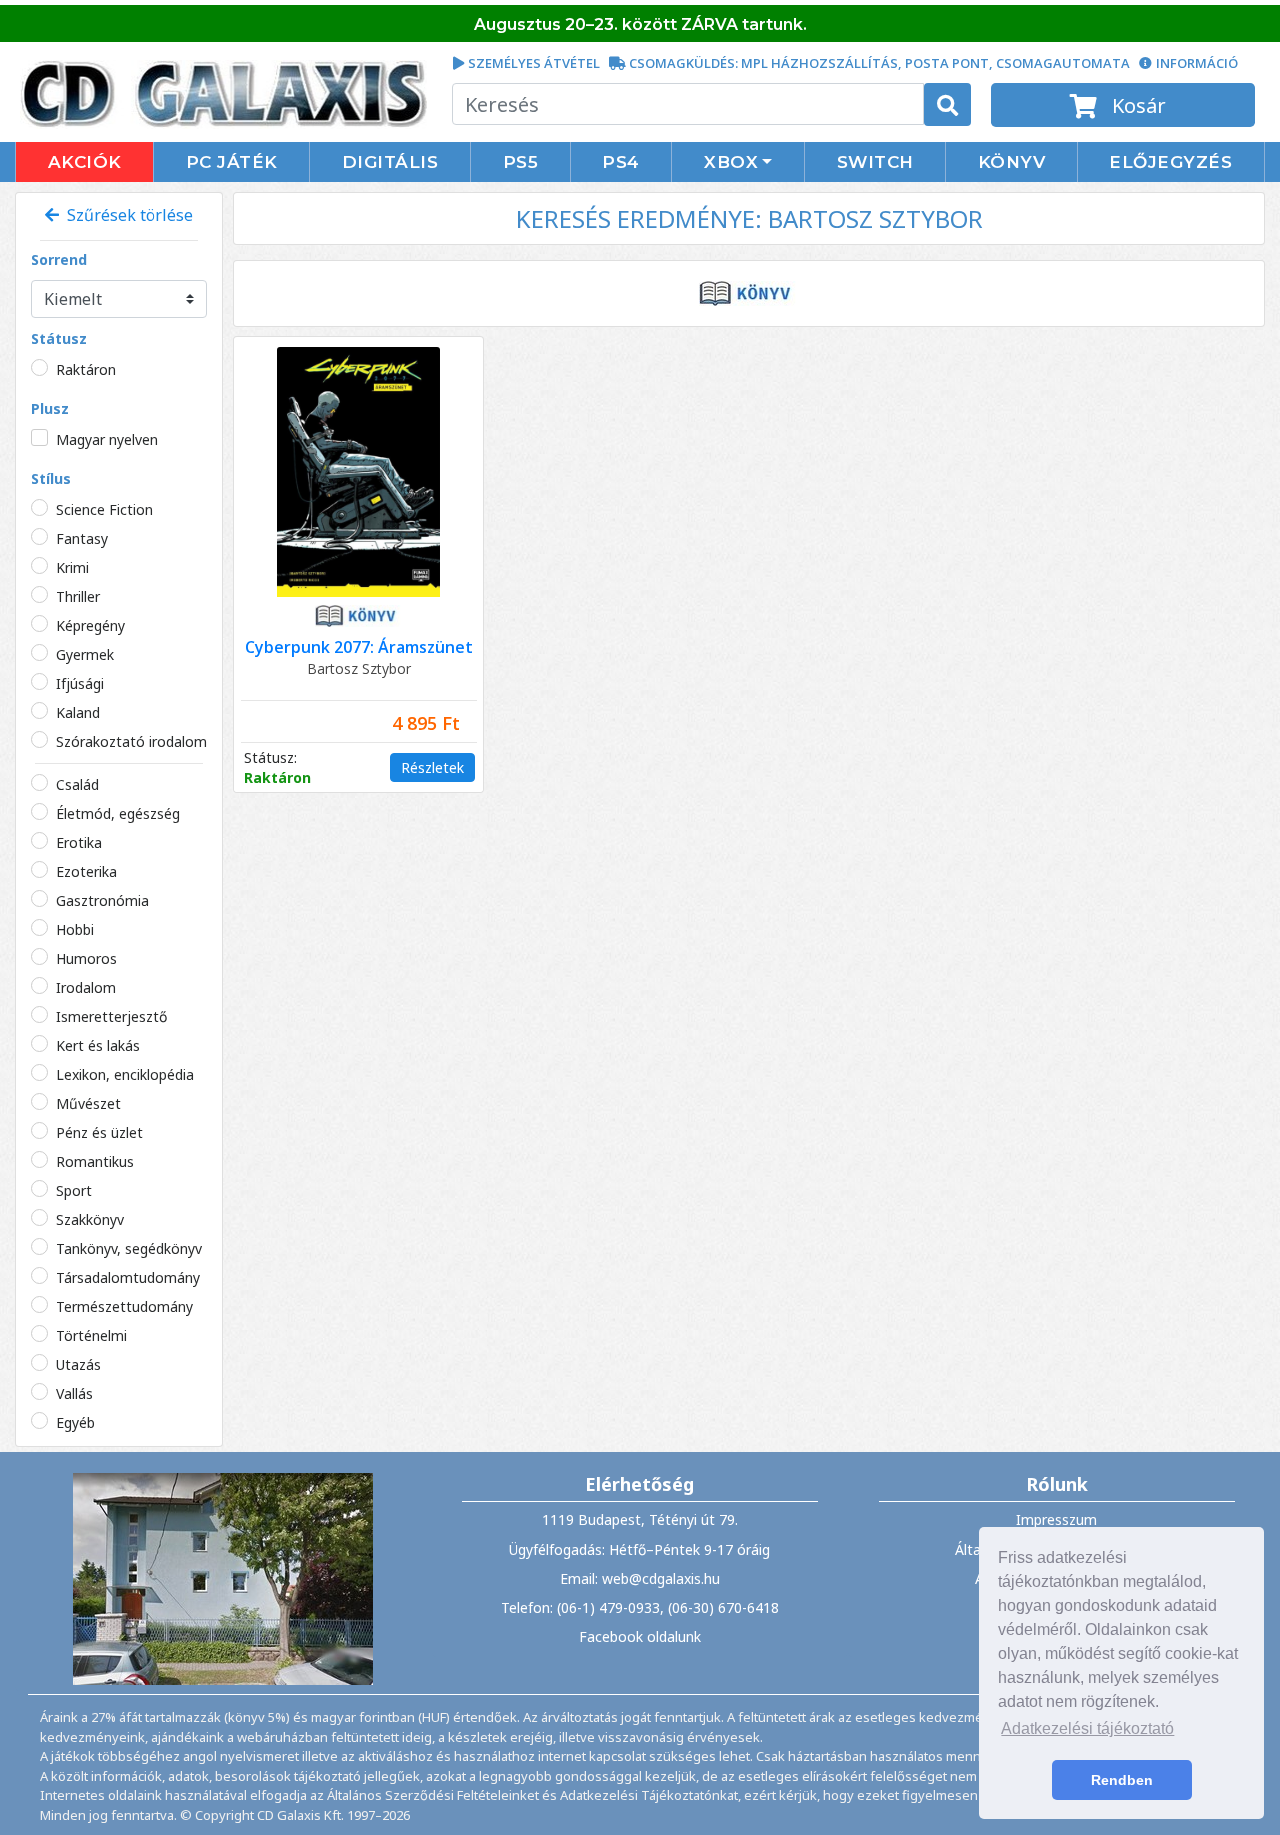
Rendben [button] (1122, 1780)
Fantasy (82, 538)
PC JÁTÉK (232, 162)
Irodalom (86, 987)
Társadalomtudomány (128, 1277)
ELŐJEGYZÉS (1170, 162)
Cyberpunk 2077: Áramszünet (359, 647)
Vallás (74, 1393)
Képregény (90, 625)
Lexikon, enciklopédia (125, 1074)
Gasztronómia (102, 900)
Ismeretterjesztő (111, 1016)
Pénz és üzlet (99, 1132)
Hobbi (75, 929)
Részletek (432, 767)
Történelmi (91, 1335)
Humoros (86, 958)
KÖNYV (1012, 162)
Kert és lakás (98, 1045)
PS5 (521, 162)
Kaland (78, 712)
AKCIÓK (85, 162)
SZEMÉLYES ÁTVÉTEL (534, 63)
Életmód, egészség (118, 813)
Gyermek (85, 654)
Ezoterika (86, 871)
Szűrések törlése (126, 215)
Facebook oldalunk (640, 1636)
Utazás (78, 1364)
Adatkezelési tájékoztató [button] (1087, 1728)
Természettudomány (124, 1306)
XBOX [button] (731, 162)
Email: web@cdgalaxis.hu (640, 1578)
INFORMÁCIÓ (1197, 63)
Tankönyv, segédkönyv (129, 1248)
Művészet (88, 1103)
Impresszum (1056, 1519)
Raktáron (86, 369)
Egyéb (75, 1422)
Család (77, 784)
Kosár (1136, 105)
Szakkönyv (90, 1219)
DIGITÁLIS (390, 162)
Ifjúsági (80, 683)
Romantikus (95, 1161)
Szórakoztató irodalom (131, 741)
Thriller (78, 596)
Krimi (72, 567)
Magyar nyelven (107, 439)
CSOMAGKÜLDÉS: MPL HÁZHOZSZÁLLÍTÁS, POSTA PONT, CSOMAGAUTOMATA (879, 63)
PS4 (621, 162)
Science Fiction (104, 509)
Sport (74, 1190)
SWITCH (875, 162)
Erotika (79, 842)
